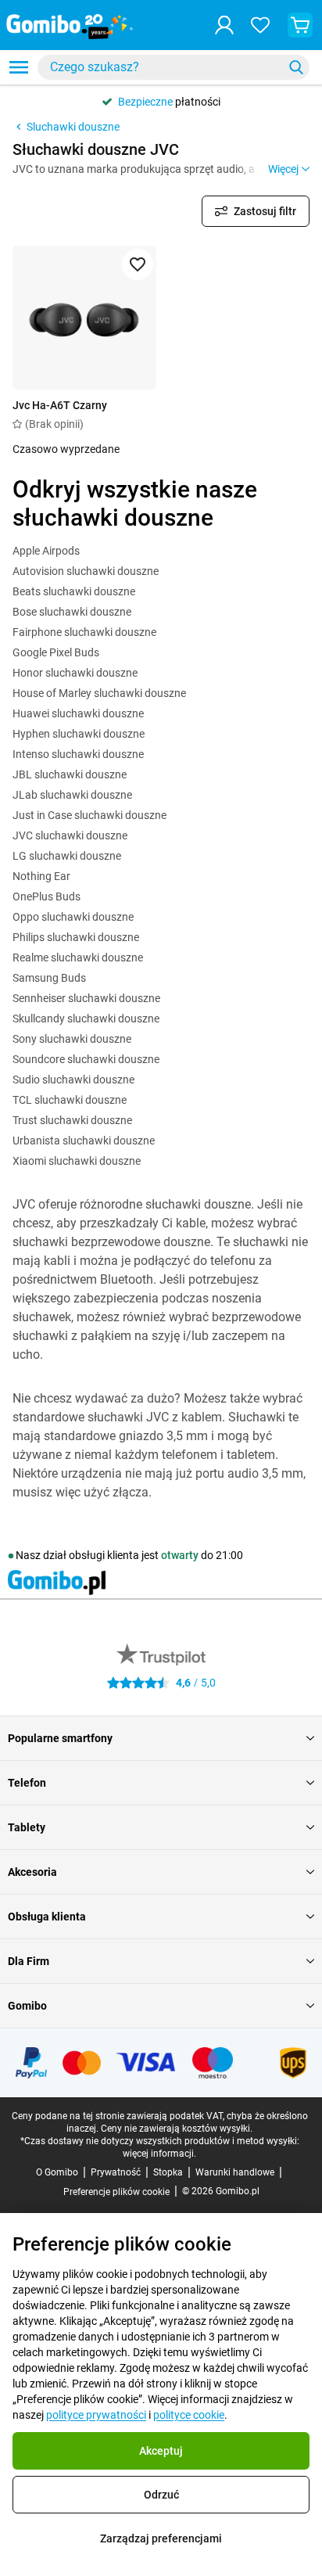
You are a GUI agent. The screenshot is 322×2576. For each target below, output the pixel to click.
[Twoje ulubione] (260, 25)
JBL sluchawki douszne (70, 774)
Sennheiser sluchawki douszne (86, 998)
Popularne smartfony (60, 1738)
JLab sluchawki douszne (72, 795)
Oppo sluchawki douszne (73, 917)
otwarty (180, 1555)
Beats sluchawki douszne (74, 591)
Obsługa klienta (47, 1917)
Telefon (27, 1783)
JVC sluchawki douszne (70, 835)
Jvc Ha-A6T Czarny (60, 405)
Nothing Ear (41, 876)
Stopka (168, 2172)
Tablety (27, 1827)
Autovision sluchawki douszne (86, 571)
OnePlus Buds (47, 896)
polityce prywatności (96, 2415)
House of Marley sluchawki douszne (99, 693)
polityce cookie (189, 2415)
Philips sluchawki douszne (76, 937)
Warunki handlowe (235, 2172)
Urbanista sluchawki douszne (84, 1141)
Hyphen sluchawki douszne (79, 734)
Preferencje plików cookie (116, 2192)
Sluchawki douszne (73, 127)
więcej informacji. (159, 2154)
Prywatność (116, 2172)
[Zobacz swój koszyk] (300, 25)
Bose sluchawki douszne (72, 612)
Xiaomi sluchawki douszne (77, 1161)
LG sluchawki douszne (67, 856)
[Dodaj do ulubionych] (138, 264)
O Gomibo (57, 2172)
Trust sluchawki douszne (72, 1120)
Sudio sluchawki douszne (73, 1080)
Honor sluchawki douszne (75, 673)
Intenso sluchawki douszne (78, 754)
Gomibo (27, 2006)
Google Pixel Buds (56, 652)
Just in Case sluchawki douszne (89, 815)
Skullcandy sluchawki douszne (86, 1019)
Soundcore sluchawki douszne (86, 1059)
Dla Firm (29, 1961)
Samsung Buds (49, 978)
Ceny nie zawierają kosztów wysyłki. (177, 2129)
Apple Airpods (46, 551)
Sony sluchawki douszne (72, 1039)
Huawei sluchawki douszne (78, 713)
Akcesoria (32, 1872)
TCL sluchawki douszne (70, 1100)
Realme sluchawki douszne (78, 957)
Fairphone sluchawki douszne (84, 632)
